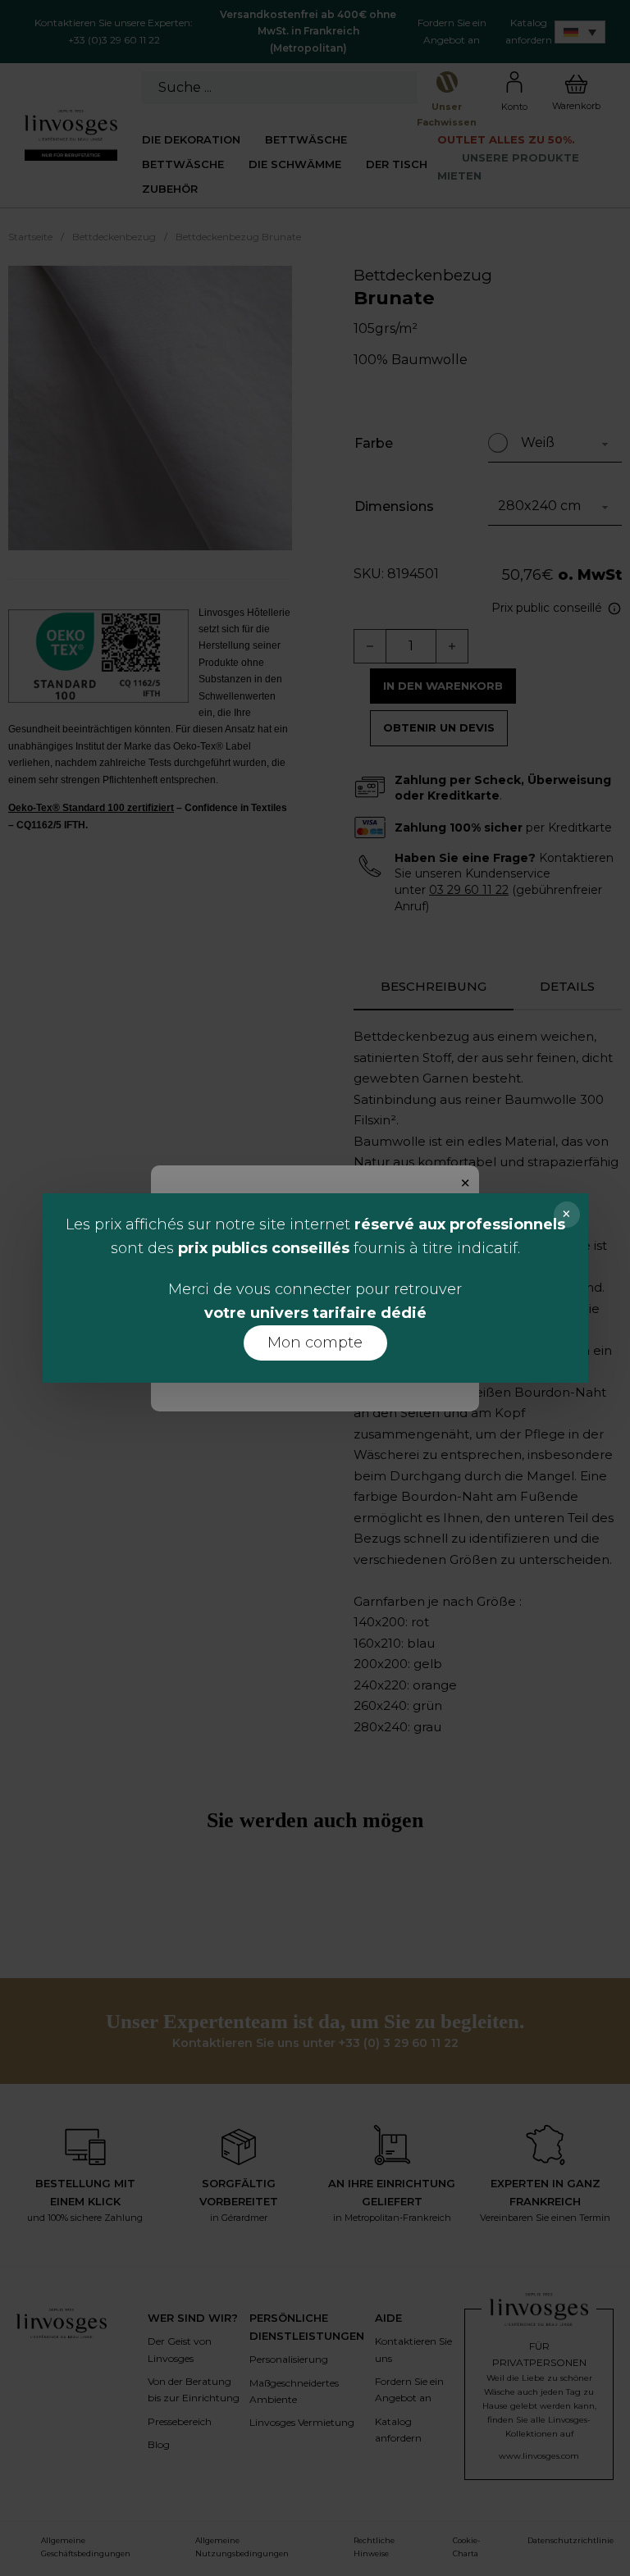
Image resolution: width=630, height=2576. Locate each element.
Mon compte (315, 1343)
